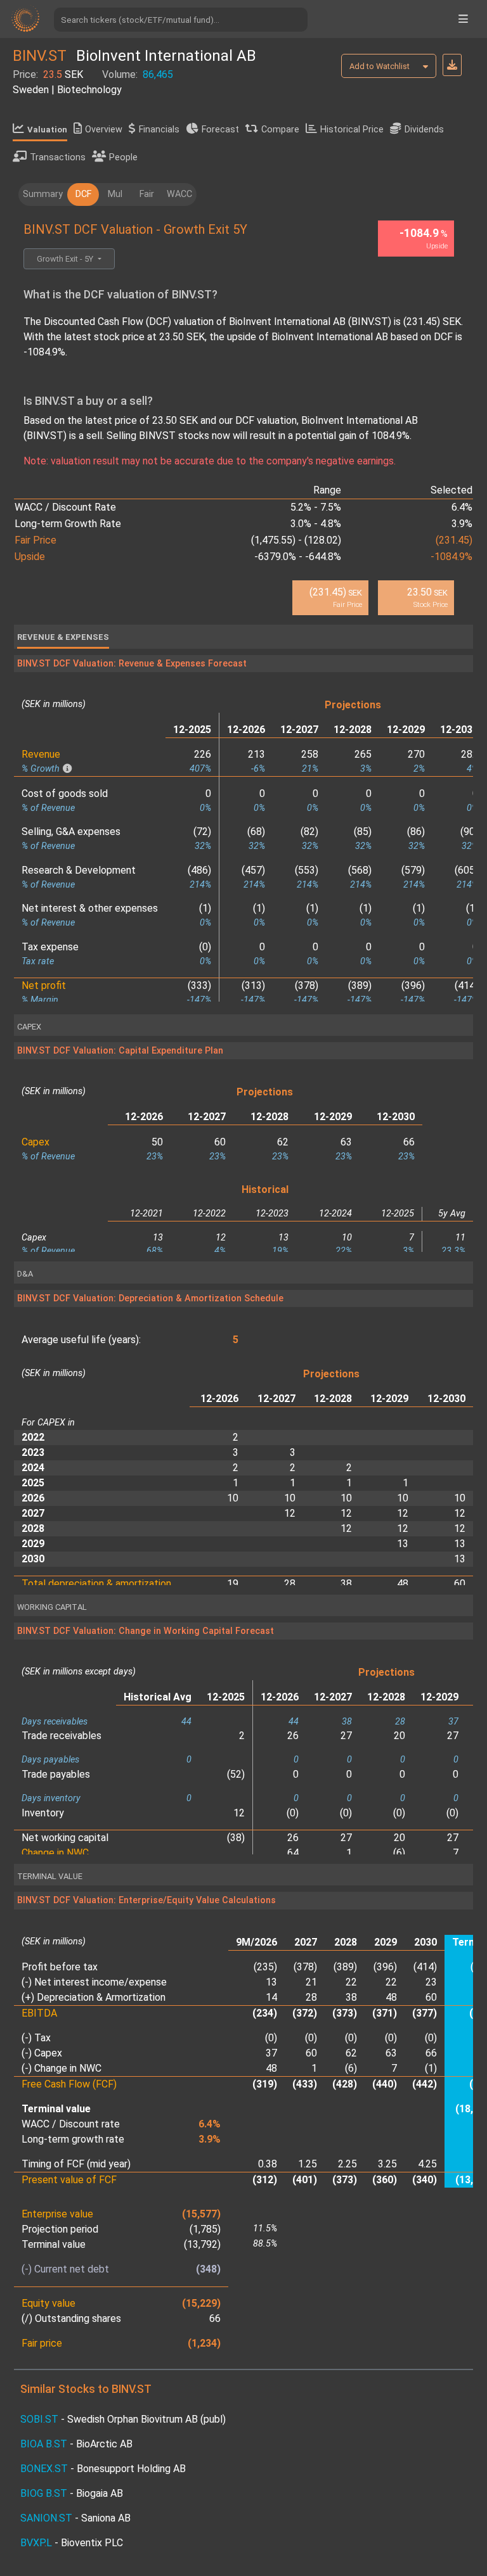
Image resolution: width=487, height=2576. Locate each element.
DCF (83, 194)
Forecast (220, 130)
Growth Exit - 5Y (66, 259)
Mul (115, 194)
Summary (43, 194)
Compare (280, 130)
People (123, 157)
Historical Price (352, 130)
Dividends (424, 130)
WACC (179, 194)
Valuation (47, 130)
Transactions (58, 157)
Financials (159, 130)
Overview (104, 130)
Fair (147, 194)
